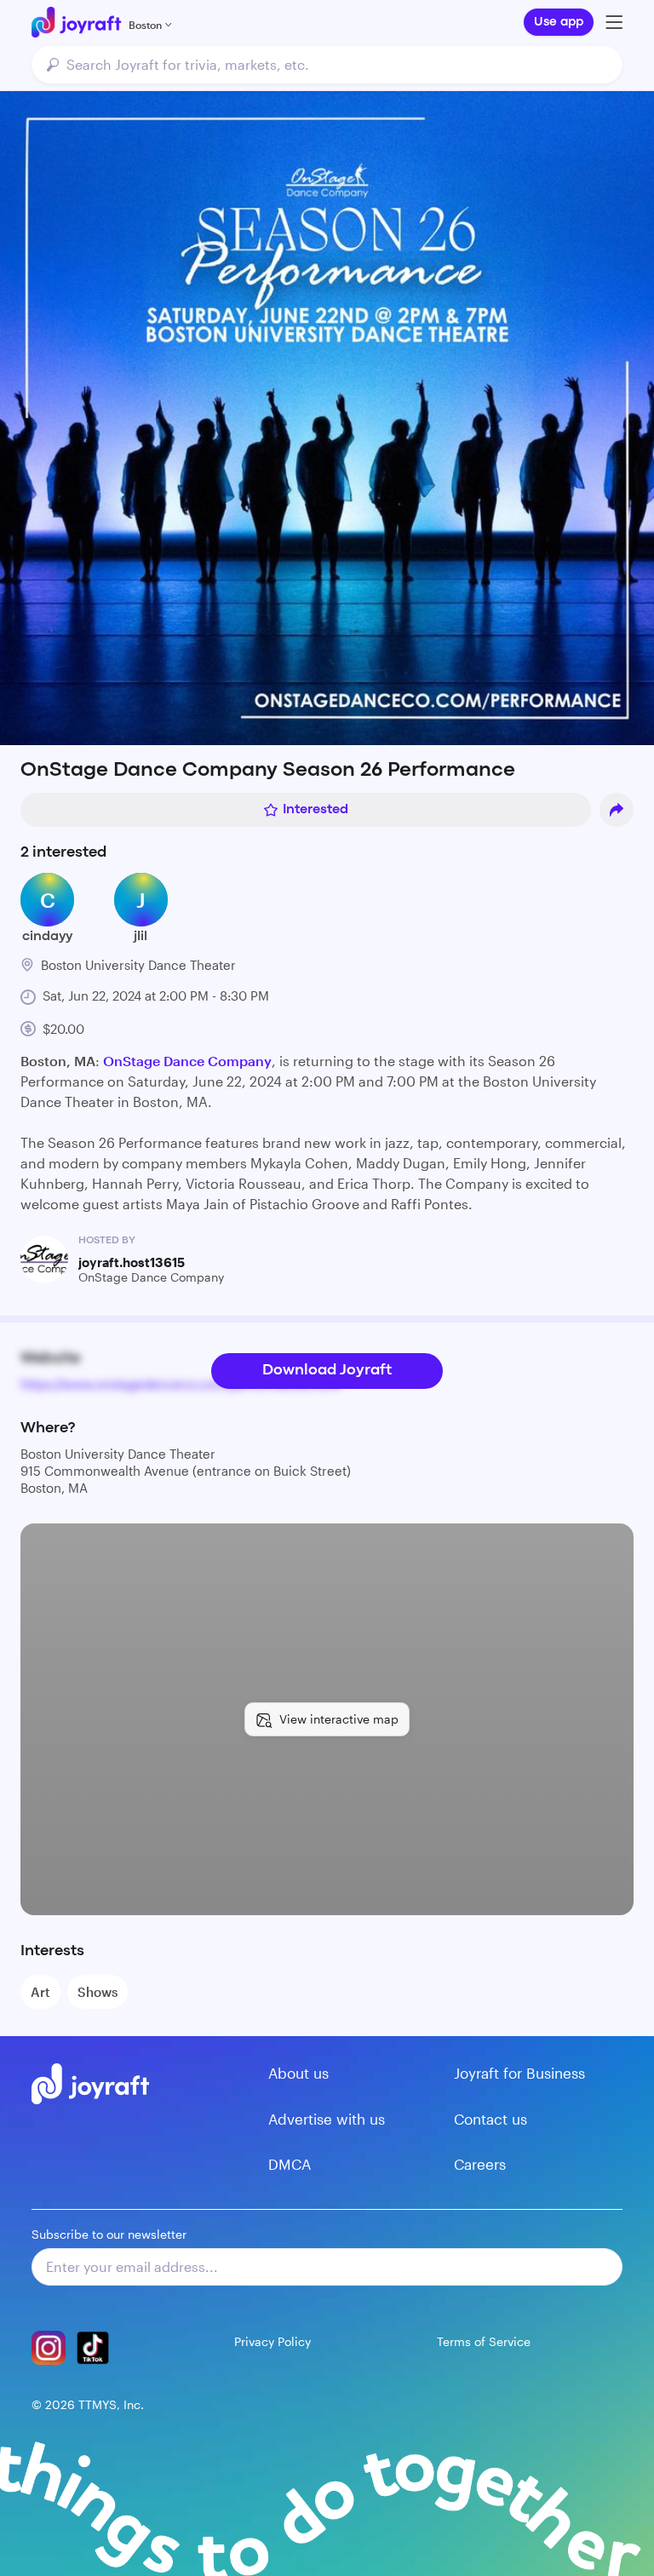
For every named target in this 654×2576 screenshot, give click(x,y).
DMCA (290, 2164)
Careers (480, 2164)
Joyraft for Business (519, 2073)
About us (298, 2073)
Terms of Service (484, 2341)
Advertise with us (327, 2119)
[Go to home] (76, 22)
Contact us (490, 2119)
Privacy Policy (272, 2341)
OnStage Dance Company (187, 1061)
